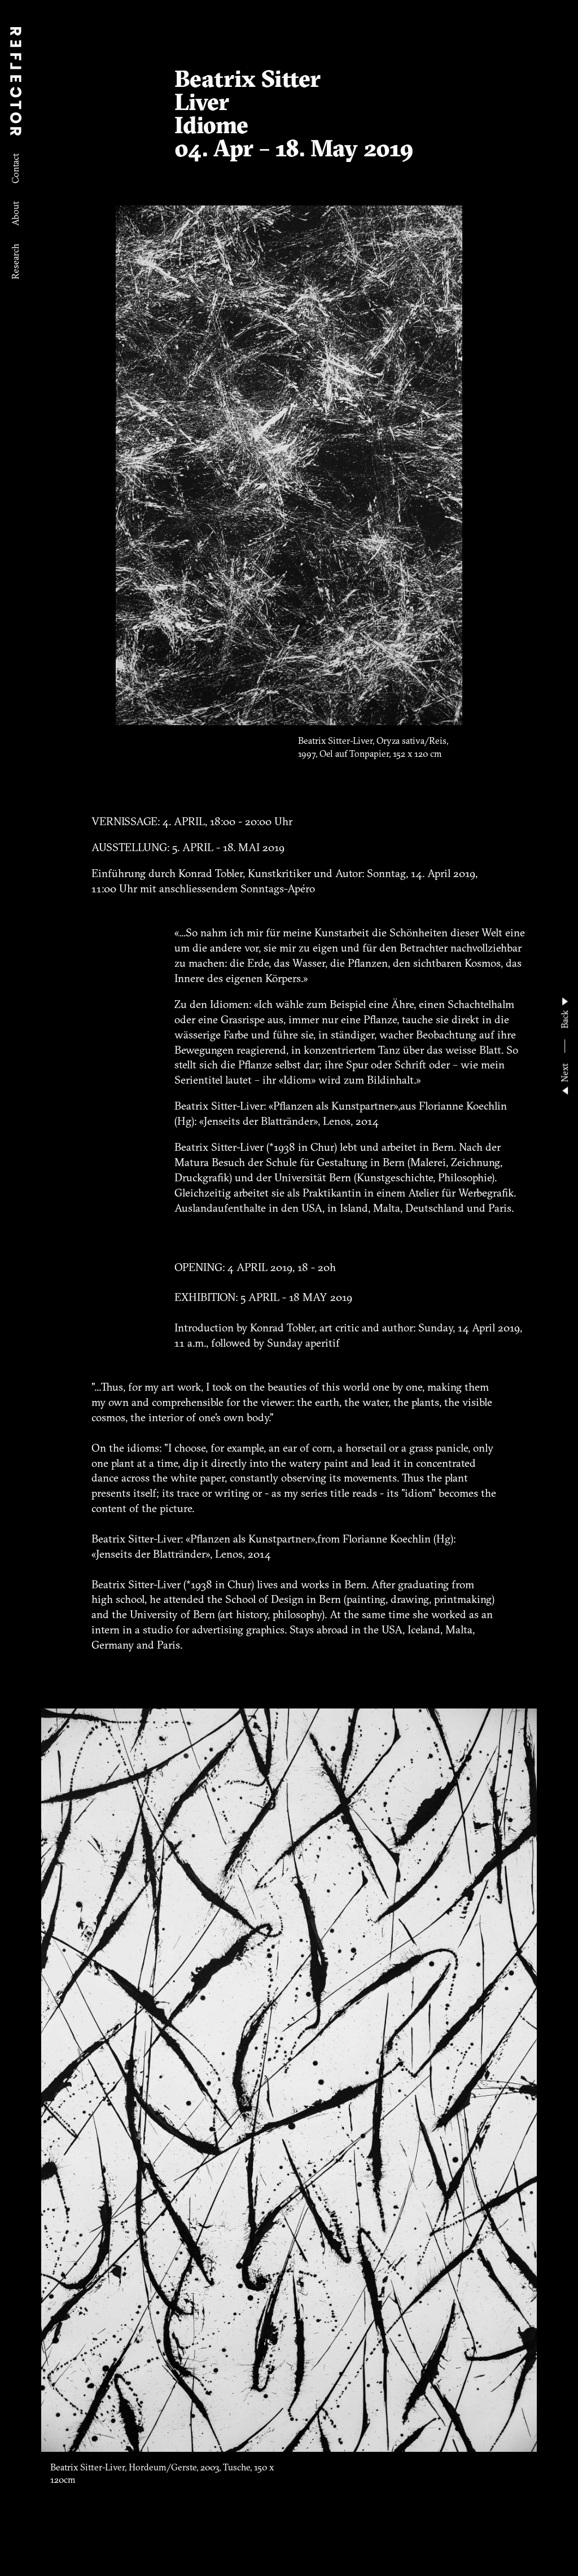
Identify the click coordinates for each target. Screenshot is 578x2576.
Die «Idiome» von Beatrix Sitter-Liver (89, 86)
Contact (15, 168)
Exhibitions (15, 320)
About (15, 214)
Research (15, 262)
